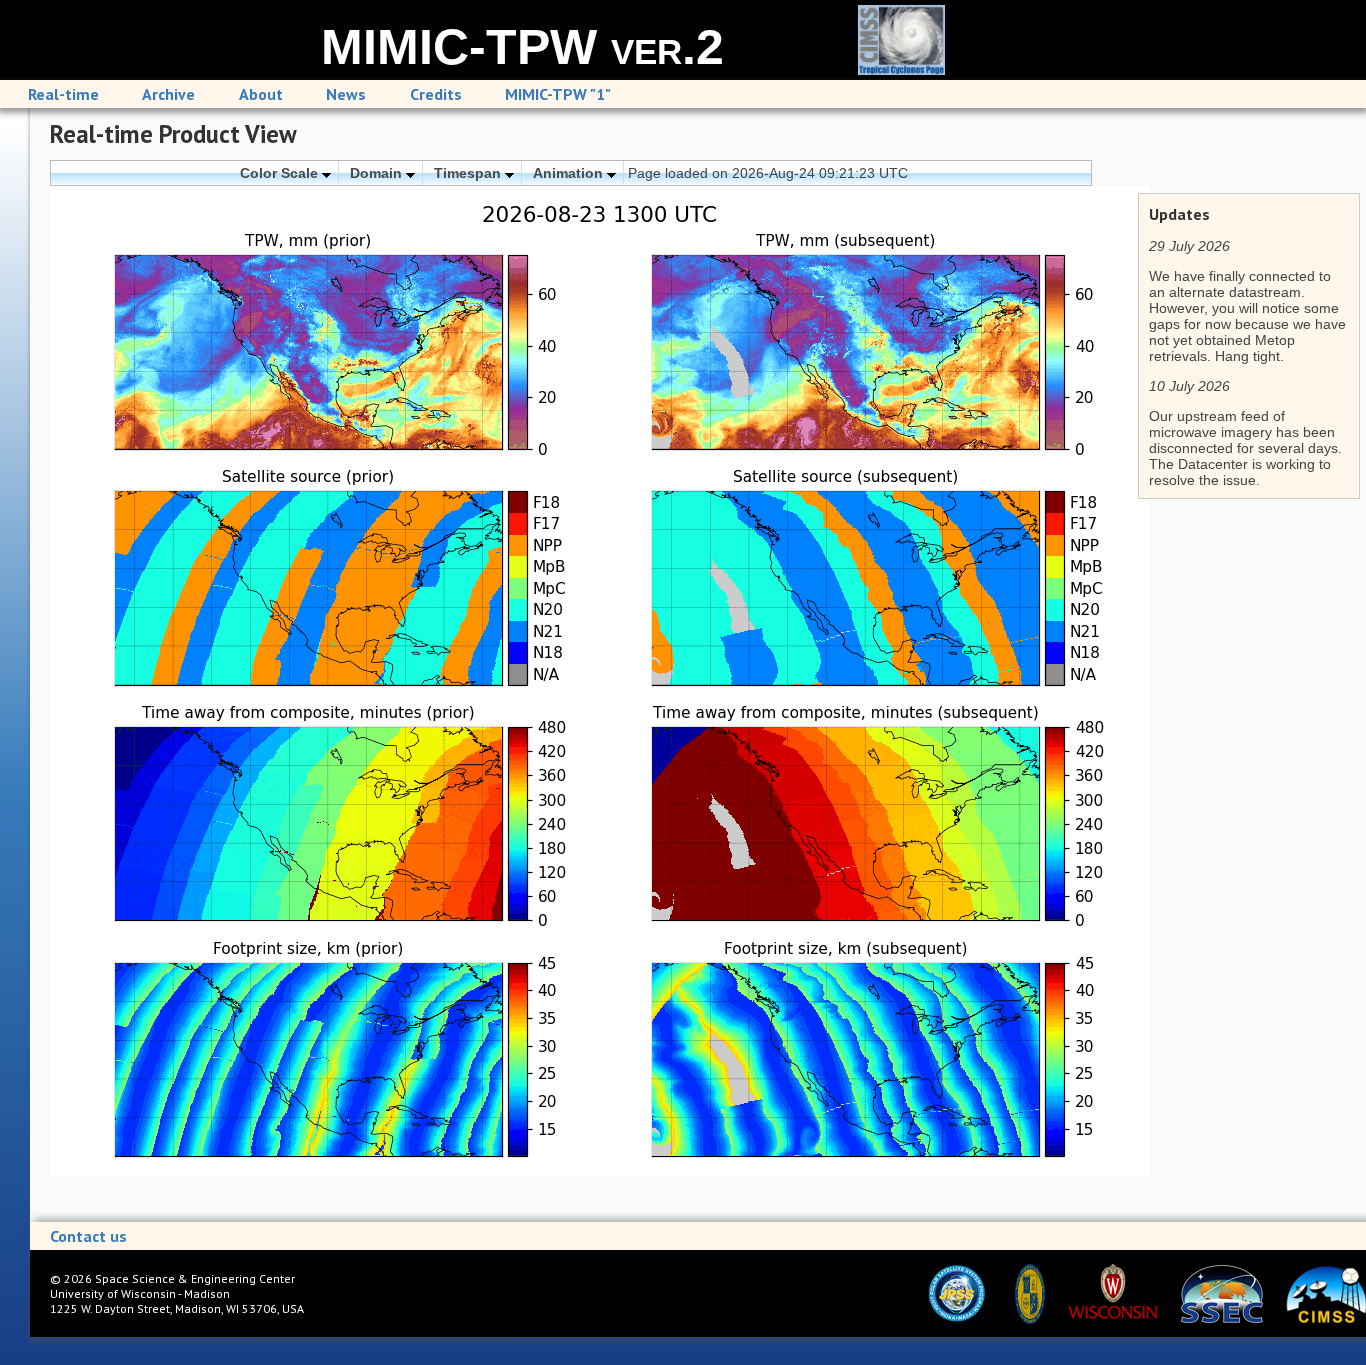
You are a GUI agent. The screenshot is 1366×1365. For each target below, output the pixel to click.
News (346, 94)
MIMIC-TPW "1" (558, 94)
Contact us (88, 1236)
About (261, 94)
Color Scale (281, 173)
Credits (436, 94)
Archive (168, 94)
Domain (378, 173)
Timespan (469, 173)
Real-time (63, 94)
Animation (570, 173)
